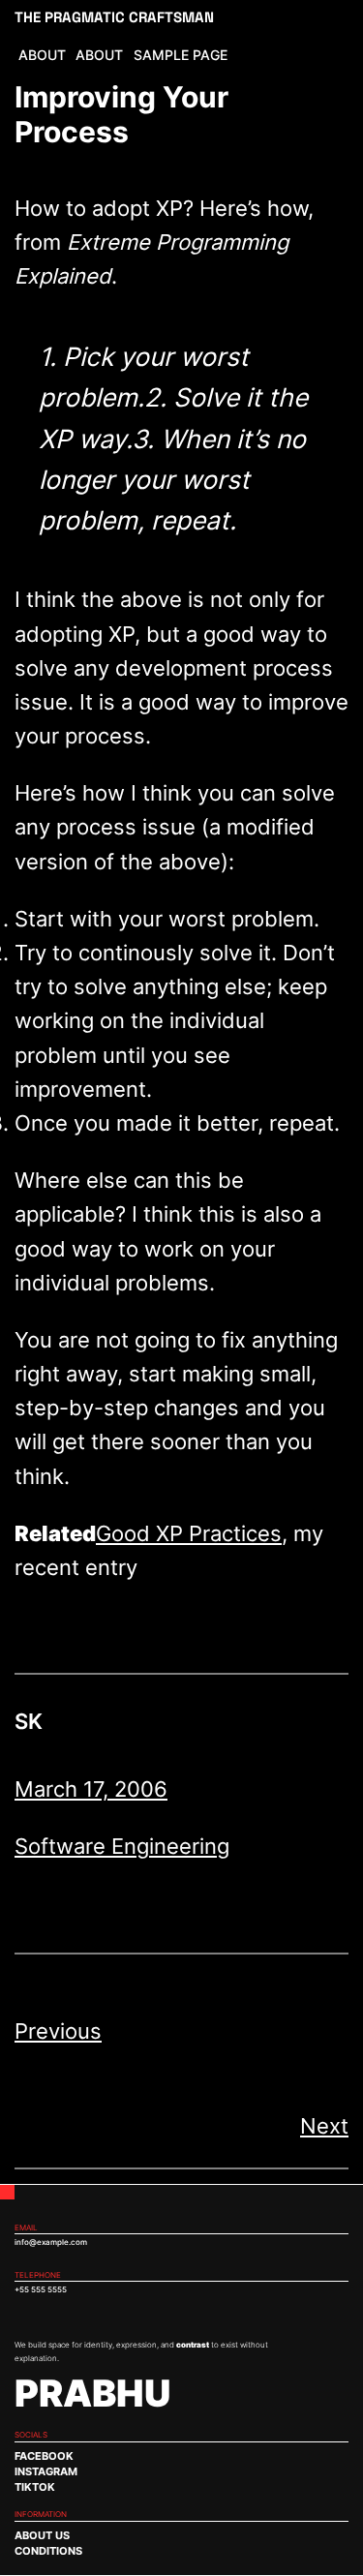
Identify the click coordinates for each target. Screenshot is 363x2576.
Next (324, 2126)
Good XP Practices (189, 1533)
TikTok (35, 2487)
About (42, 55)
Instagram (46, 2472)
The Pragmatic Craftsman (114, 17)
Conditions (48, 2551)
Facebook (44, 2456)
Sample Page (181, 55)
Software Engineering (122, 1846)
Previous (58, 2031)
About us (42, 2536)
